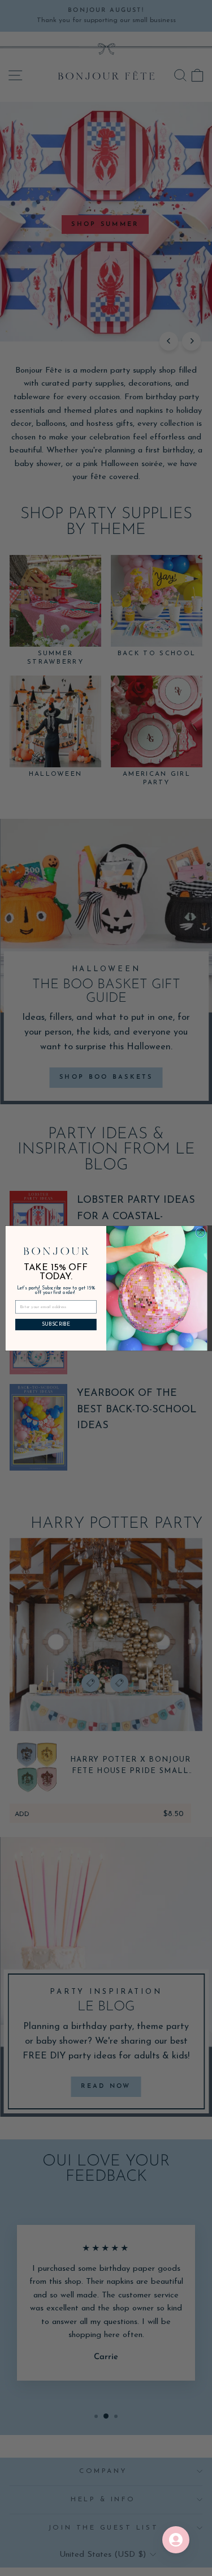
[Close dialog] (200, 1232)
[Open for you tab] (176, 2540)
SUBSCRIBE (55, 1324)
